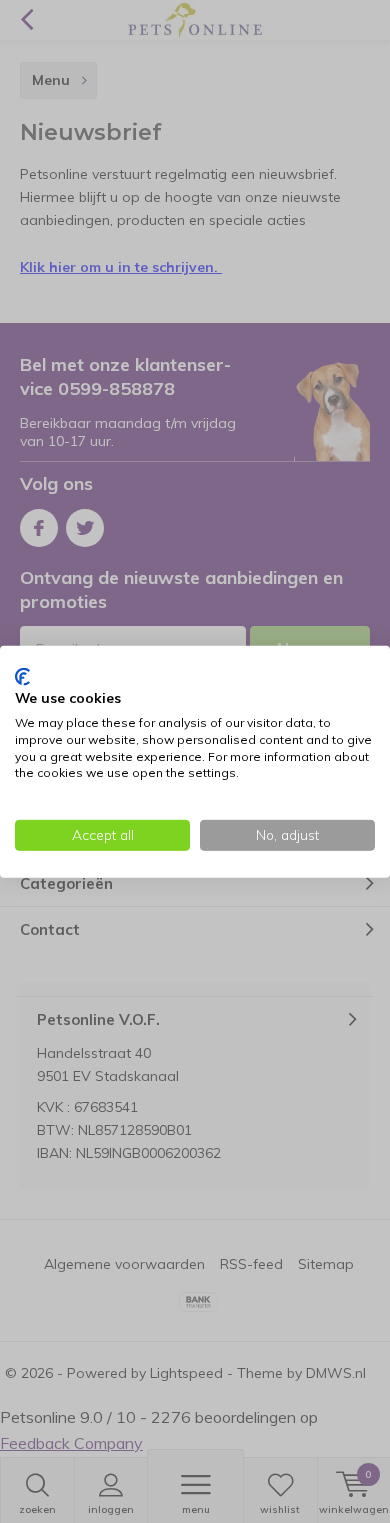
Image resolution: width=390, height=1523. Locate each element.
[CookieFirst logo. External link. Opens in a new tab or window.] (22, 676)
